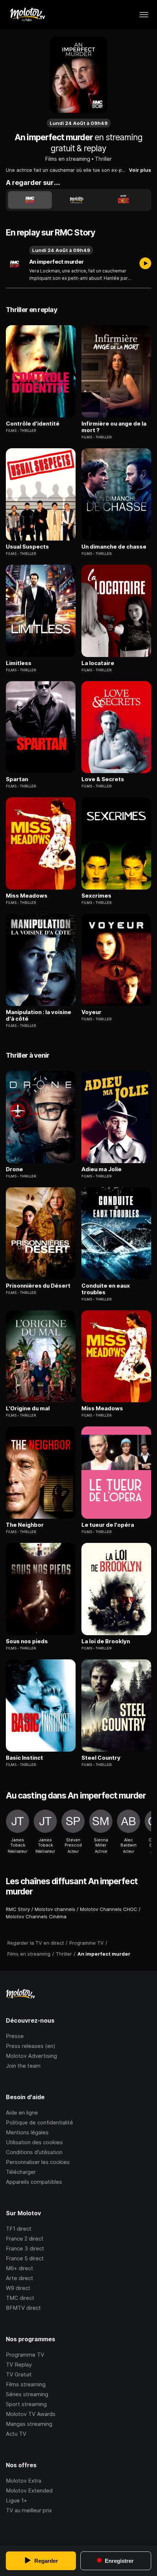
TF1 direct (19, 2229)
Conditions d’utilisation (34, 2152)
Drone (14, 1169)
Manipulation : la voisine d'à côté (39, 1016)
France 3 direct (25, 2248)
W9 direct (18, 2288)
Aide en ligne (22, 2113)
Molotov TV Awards (31, 2414)
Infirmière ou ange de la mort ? (114, 427)
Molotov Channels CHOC (109, 1909)
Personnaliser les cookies (38, 2162)
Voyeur (91, 1012)
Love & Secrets (103, 779)
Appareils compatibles (34, 2182)
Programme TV (25, 2355)
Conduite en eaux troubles (106, 1289)
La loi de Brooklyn (106, 1641)
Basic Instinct (24, 1758)
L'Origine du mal (28, 1408)
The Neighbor (25, 1525)
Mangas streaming (29, 2424)
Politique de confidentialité (39, 2122)
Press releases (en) (31, 2046)
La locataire (98, 663)
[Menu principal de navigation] (144, 15)
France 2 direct (25, 2239)
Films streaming (26, 2384)
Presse (15, 2036)
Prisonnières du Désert (38, 1286)
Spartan (17, 779)
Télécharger (21, 2172)
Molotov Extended (29, 2490)
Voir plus (140, 170)
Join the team (23, 2066)
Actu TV (16, 2434)
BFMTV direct (23, 2308)
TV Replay (19, 2365)
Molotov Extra (24, 2481)
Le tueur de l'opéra (108, 1525)
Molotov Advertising (31, 2056)
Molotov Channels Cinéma (36, 1916)
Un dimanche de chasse (114, 547)
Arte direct (20, 2278)
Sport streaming (26, 2404)
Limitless (19, 663)
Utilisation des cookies (34, 2142)
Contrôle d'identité (33, 424)
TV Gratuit (19, 2374)
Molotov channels (55, 1909)
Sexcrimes (96, 896)
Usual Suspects (27, 547)
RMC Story (18, 1909)
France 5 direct (25, 2258)
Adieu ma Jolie (102, 1169)
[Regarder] (145, 264)
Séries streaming (27, 2394)
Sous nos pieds (27, 1641)
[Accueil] (27, 15)
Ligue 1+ (16, 2500)
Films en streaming (68, 159)
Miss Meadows (27, 896)
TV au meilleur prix (29, 2510)
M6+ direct (20, 2268)
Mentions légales (27, 2132)
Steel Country (101, 1758)
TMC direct (20, 2298)
